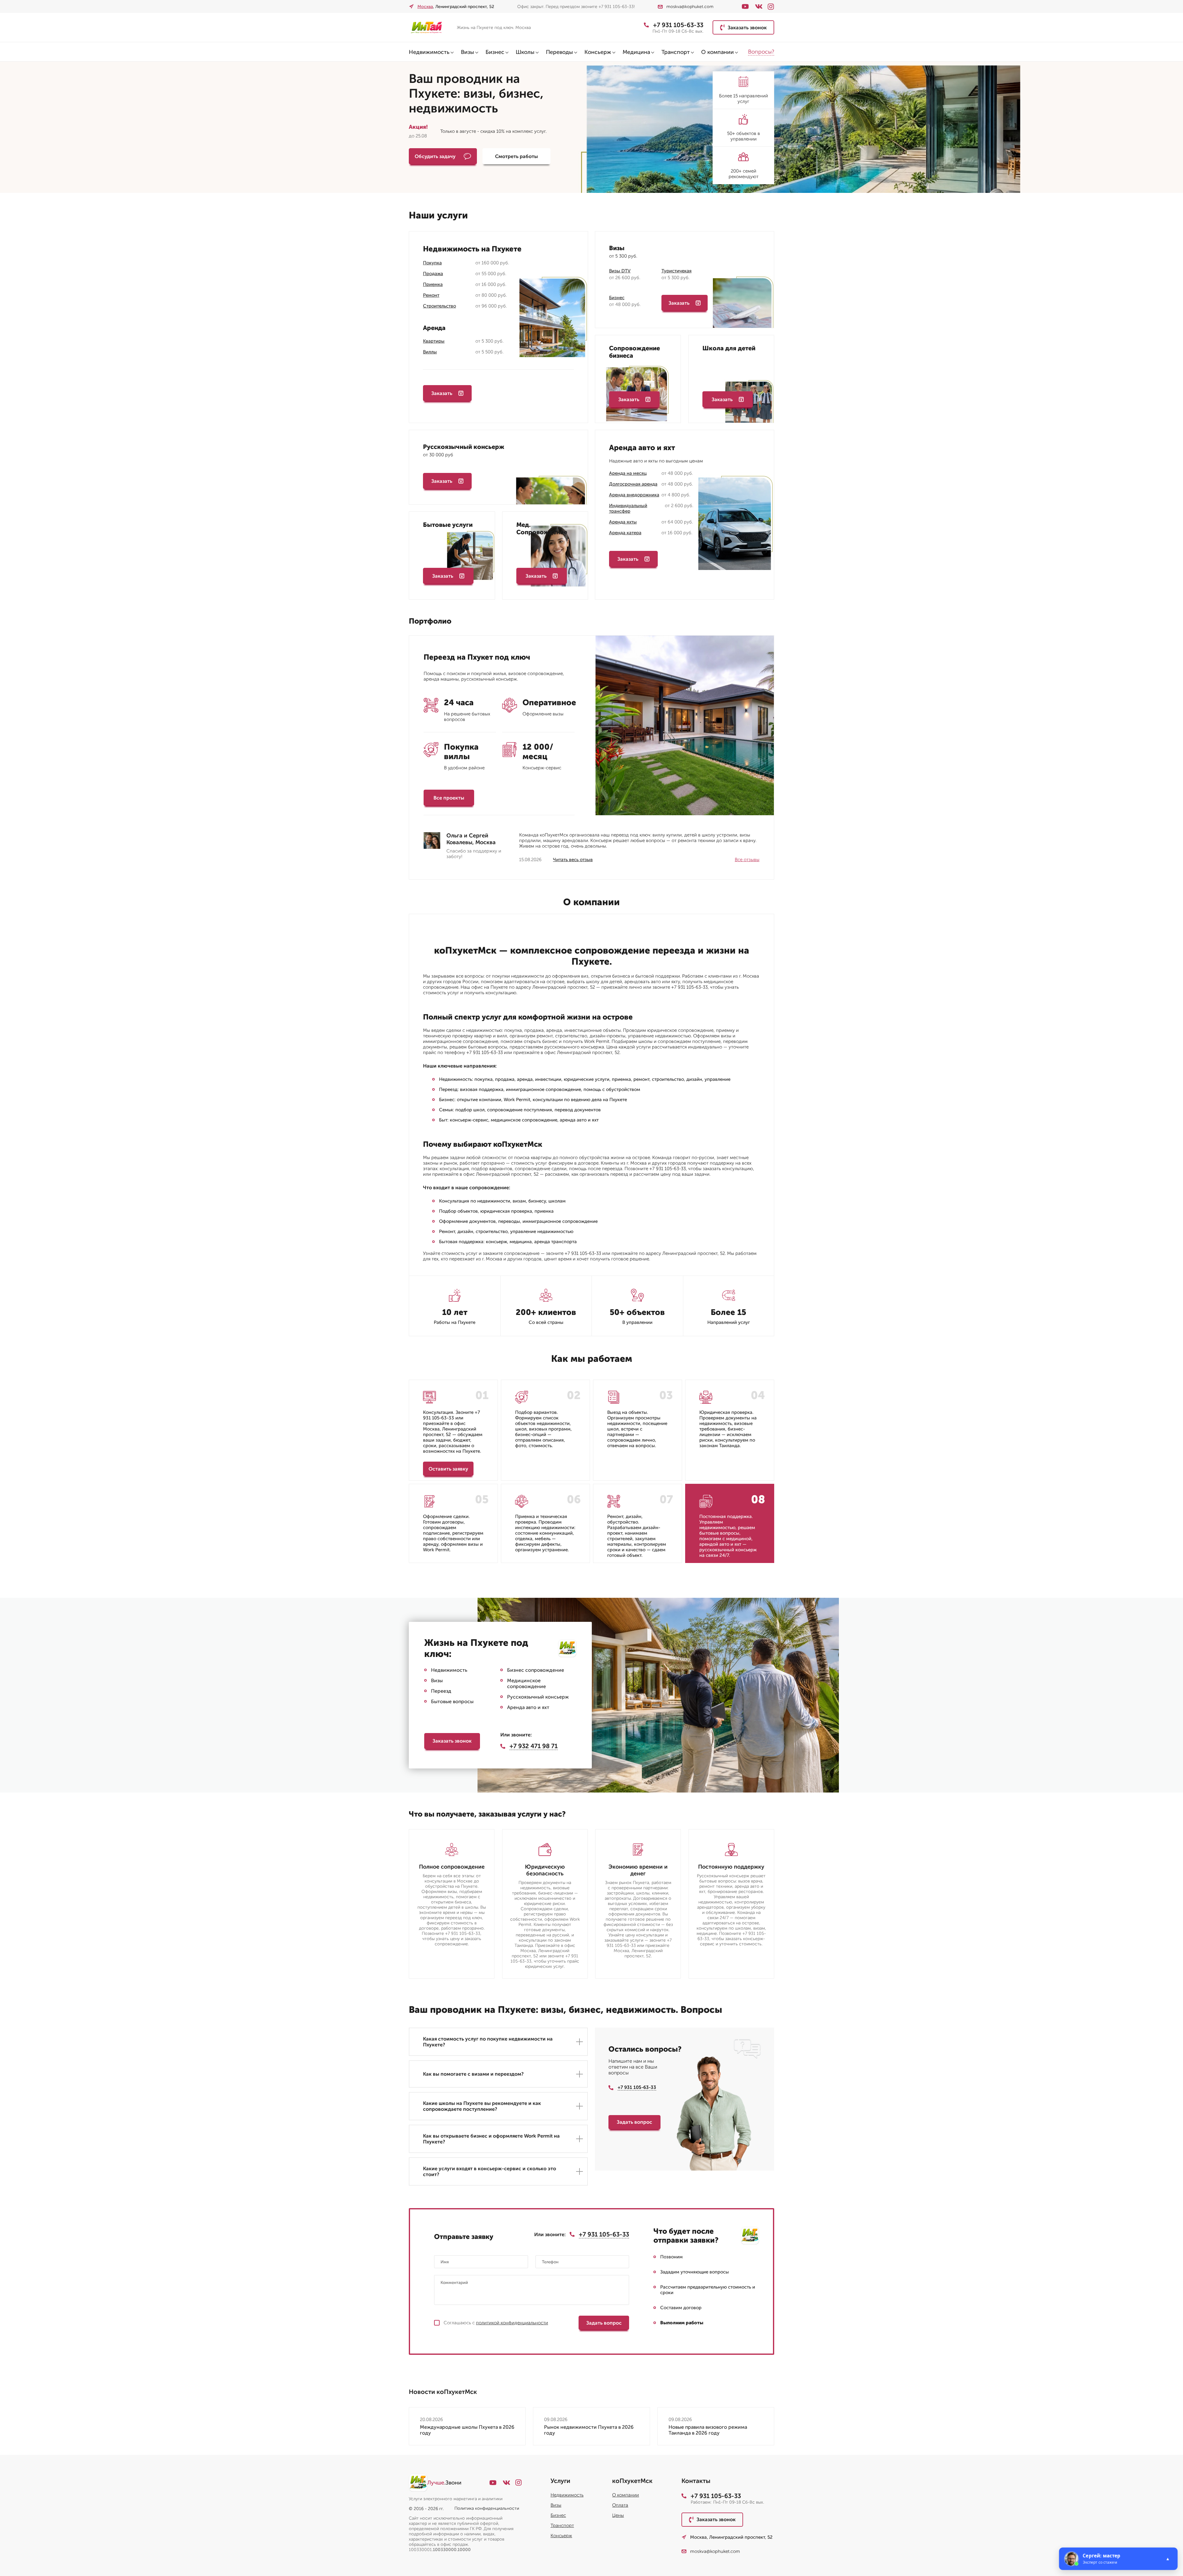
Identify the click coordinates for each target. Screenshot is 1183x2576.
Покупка (432, 263)
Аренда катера (625, 533)
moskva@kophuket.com (690, 7)
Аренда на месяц (628, 473)
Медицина (636, 52)
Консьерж (598, 52)
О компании (718, 52)
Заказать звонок (747, 28)
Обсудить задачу (435, 156)
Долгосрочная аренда (633, 484)
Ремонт (431, 295)
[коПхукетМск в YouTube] (745, 6)
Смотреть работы (516, 156)
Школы (525, 52)
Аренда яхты (623, 522)
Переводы (559, 52)
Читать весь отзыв (573, 860)
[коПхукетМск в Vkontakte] (759, 6)
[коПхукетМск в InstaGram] (771, 7)
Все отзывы (747, 860)
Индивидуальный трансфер (628, 508)
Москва (425, 7)
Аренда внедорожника (634, 495)
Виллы (430, 352)
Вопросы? (761, 52)
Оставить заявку (448, 1469)
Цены (618, 2515)
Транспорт (676, 52)
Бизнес (495, 52)
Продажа (433, 274)
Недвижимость (429, 52)
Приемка (433, 284)
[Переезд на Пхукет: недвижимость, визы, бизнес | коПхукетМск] (430, 27)
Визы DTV (620, 271)
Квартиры (434, 341)
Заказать (442, 393)
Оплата (620, 2505)
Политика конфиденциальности (487, 2508)
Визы (468, 52)
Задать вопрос (634, 2122)
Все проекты (449, 798)
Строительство (439, 306)
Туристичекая (677, 271)
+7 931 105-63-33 (678, 25)
